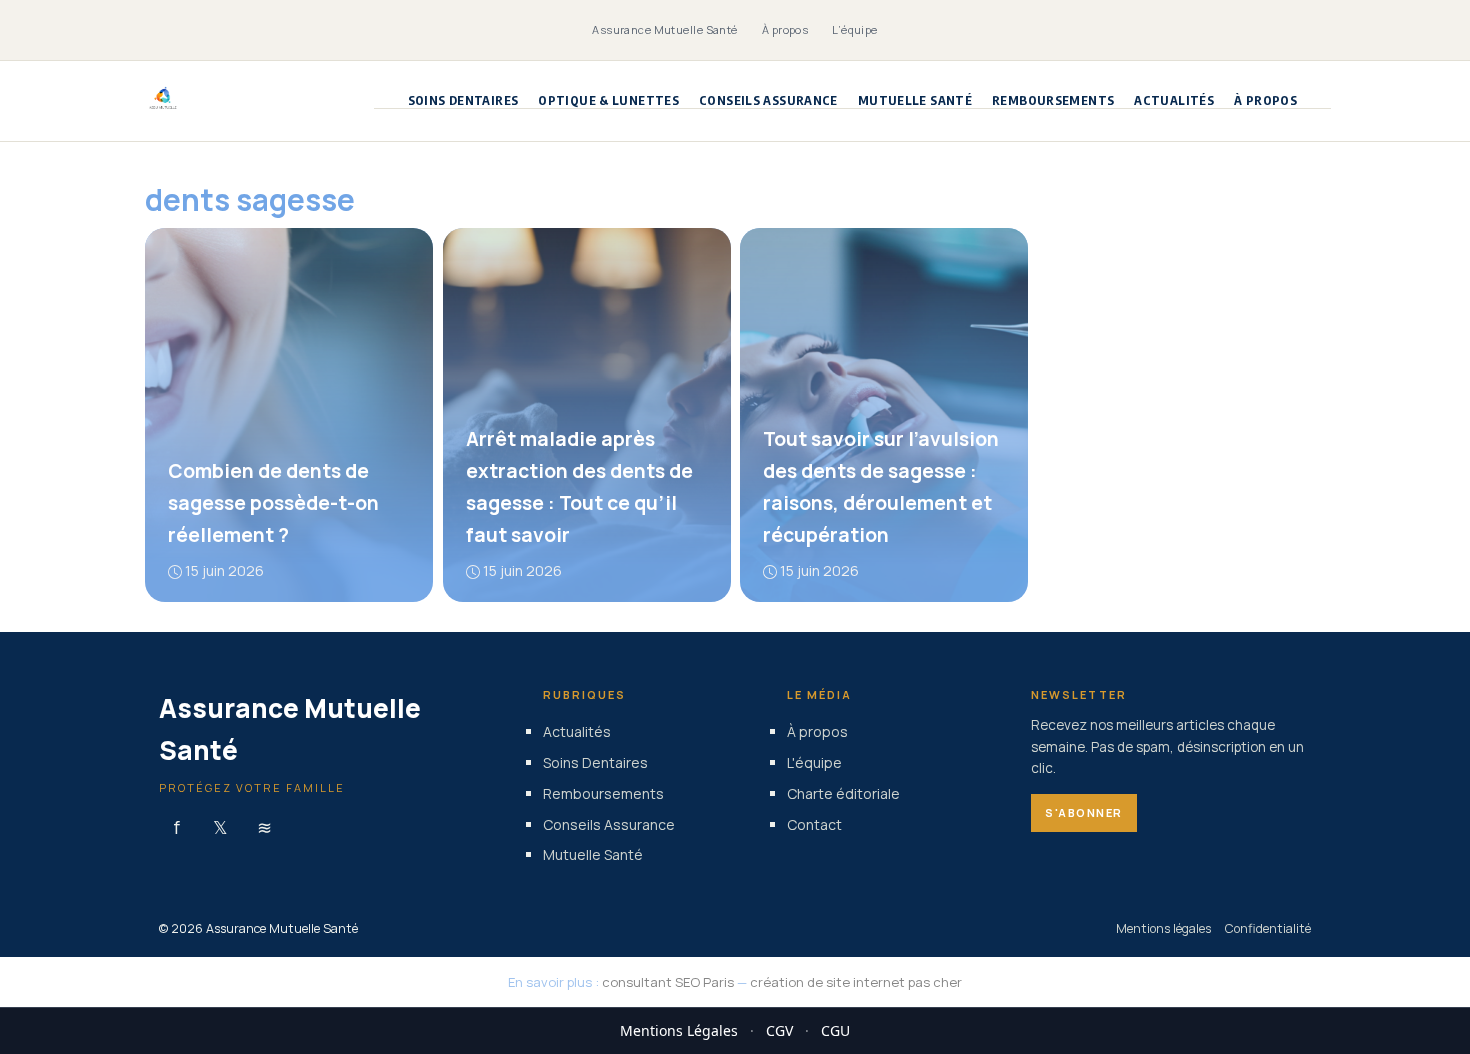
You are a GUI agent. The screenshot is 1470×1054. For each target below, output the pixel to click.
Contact (814, 823)
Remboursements (1053, 100)
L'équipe (814, 762)
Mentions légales (1163, 928)
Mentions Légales (679, 1030)
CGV (779, 1030)
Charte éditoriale (843, 793)
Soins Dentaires (463, 100)
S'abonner (1084, 812)
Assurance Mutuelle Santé (665, 29)
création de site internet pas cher (856, 982)
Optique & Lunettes (608, 100)
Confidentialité (1268, 928)
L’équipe (855, 29)
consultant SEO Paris (668, 982)
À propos (785, 29)
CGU (835, 1030)
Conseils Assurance (768, 100)
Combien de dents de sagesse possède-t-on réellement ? (273, 503)
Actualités (1174, 100)
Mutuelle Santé (915, 100)
